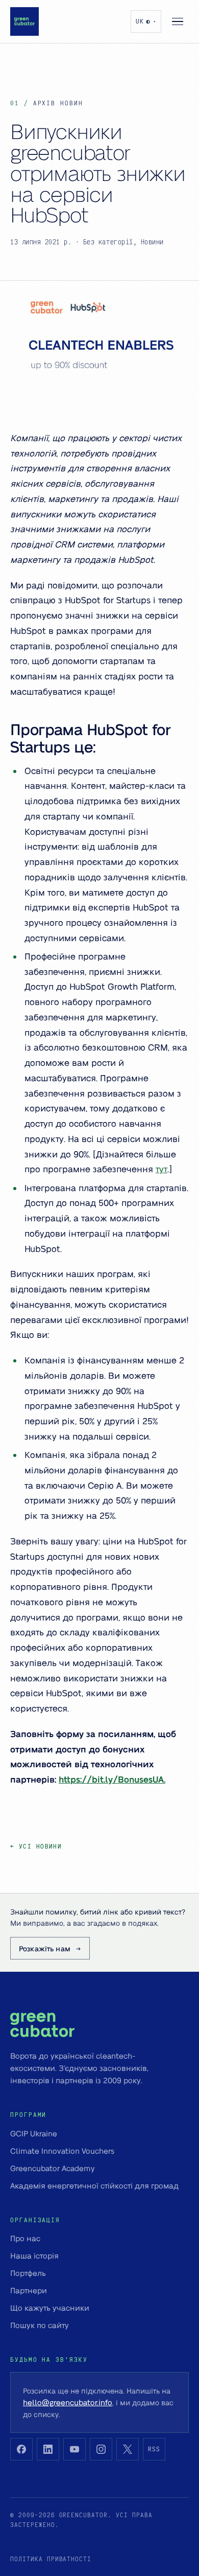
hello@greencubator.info (68, 2402)
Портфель (28, 2273)
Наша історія (34, 2255)
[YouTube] (74, 2449)
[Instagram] (101, 2449)
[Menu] (178, 21)
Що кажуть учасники (50, 2308)
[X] (128, 2449)
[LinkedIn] (48, 2449)
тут (161, 1169)
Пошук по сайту (40, 2325)
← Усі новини (36, 1846)
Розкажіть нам (45, 1948)
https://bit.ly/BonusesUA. (112, 1779)
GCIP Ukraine (34, 2133)
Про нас (25, 2238)
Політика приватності (51, 2559)
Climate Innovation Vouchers (62, 2151)
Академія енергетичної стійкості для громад (94, 2185)
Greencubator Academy (53, 2168)
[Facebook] (21, 2449)
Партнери (29, 2290)
